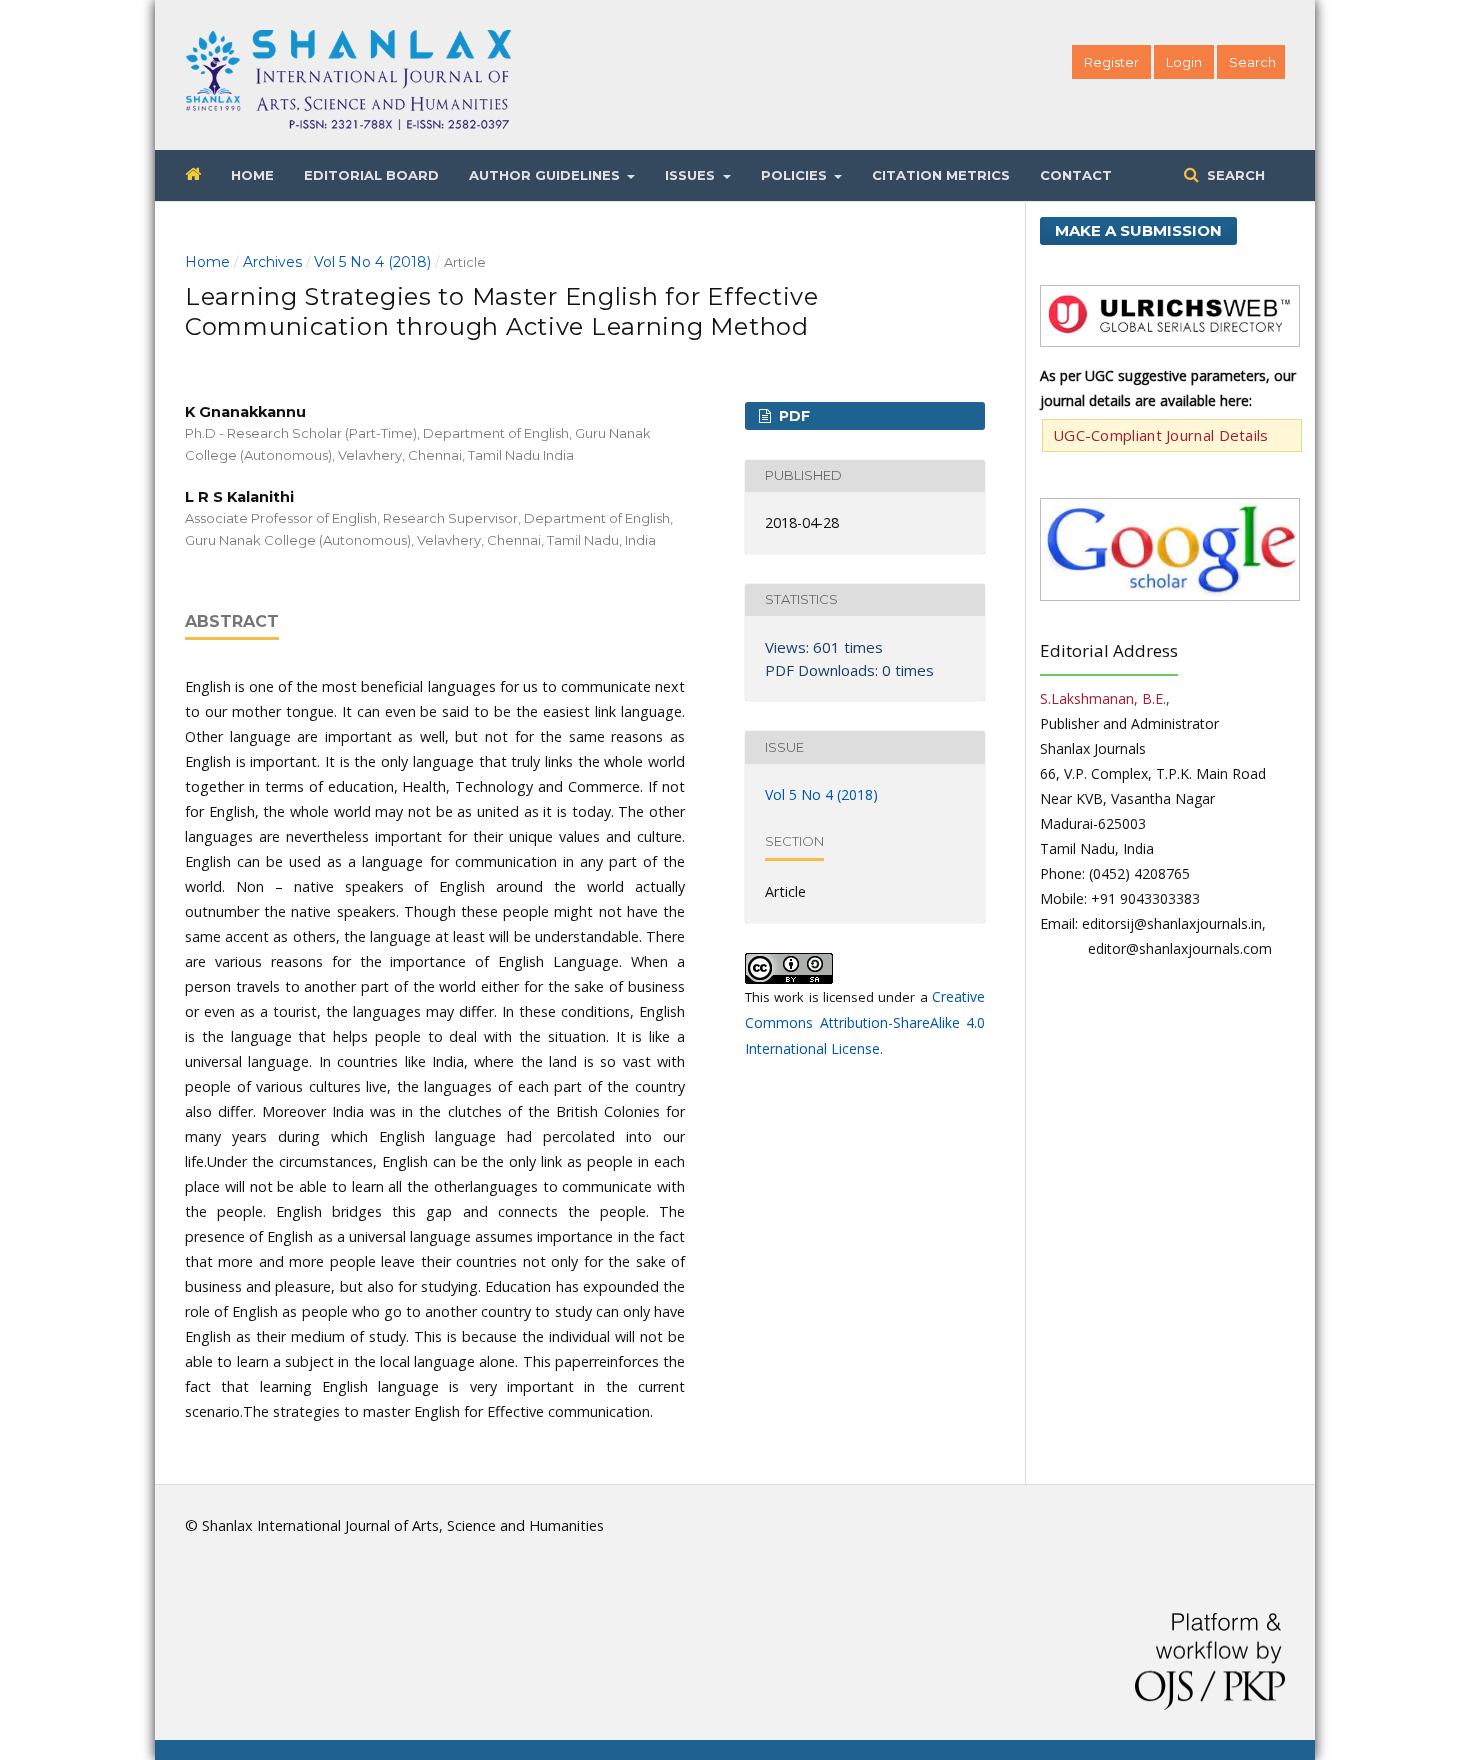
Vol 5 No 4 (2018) (372, 262)
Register (1111, 62)
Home (252, 175)
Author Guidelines (546, 175)
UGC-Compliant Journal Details (1161, 435)
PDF (792, 416)
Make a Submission (1138, 230)
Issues (692, 175)
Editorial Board (371, 175)
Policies (796, 175)
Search (1234, 175)
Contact (1076, 175)
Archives (272, 262)
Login (1184, 62)
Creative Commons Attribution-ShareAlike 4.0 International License (865, 1022)
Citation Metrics (941, 175)
